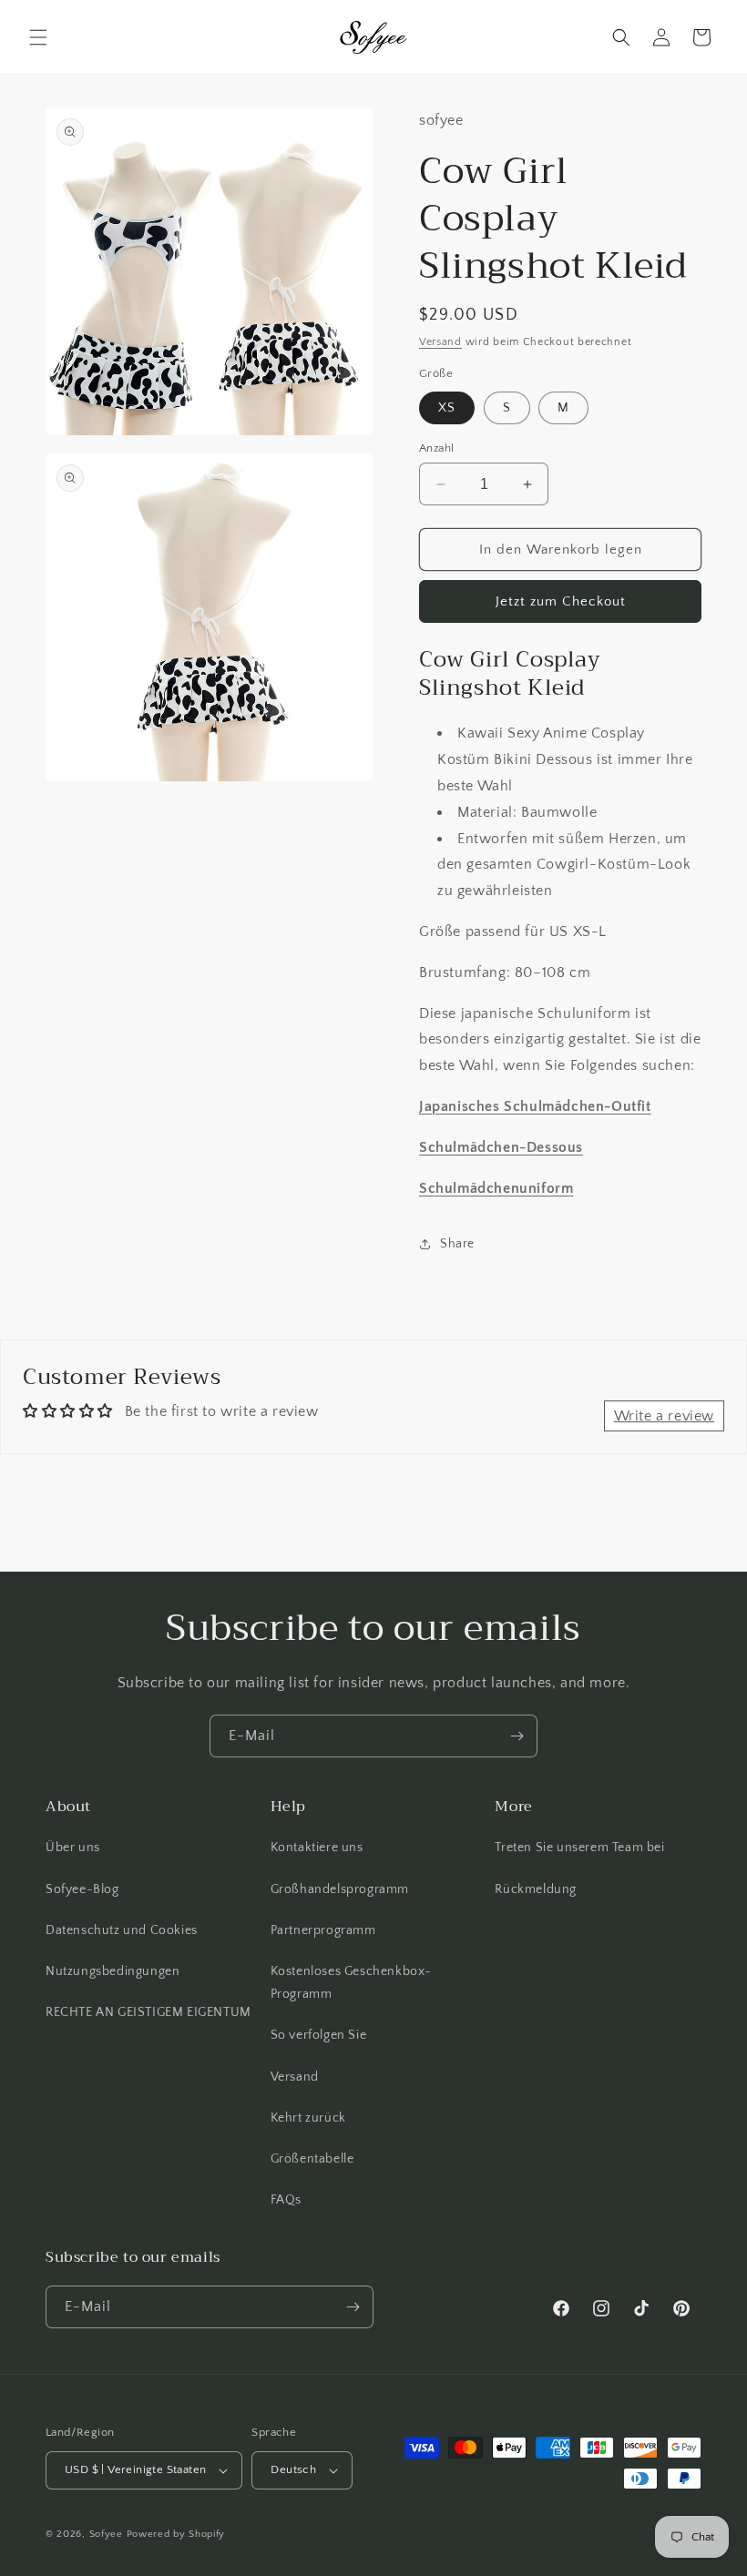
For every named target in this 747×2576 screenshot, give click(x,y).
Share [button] (457, 1244)
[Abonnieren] (517, 1736)
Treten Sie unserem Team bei (579, 1848)
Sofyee (106, 2534)
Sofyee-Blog (82, 1889)
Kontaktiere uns (317, 1848)
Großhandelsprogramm (340, 1889)
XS (447, 408)
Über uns (73, 1848)
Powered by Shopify (176, 2534)
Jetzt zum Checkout (561, 601)
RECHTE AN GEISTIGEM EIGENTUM (148, 2012)
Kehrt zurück (308, 2118)
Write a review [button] (664, 1416)
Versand (440, 342)
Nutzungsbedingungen (113, 1971)
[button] (38, 37)
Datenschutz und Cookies (122, 1930)
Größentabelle (312, 2159)
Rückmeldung (536, 1889)
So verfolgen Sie (319, 2035)
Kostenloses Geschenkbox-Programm (351, 1983)
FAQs (286, 2200)
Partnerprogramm (323, 1930)
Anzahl (436, 448)
